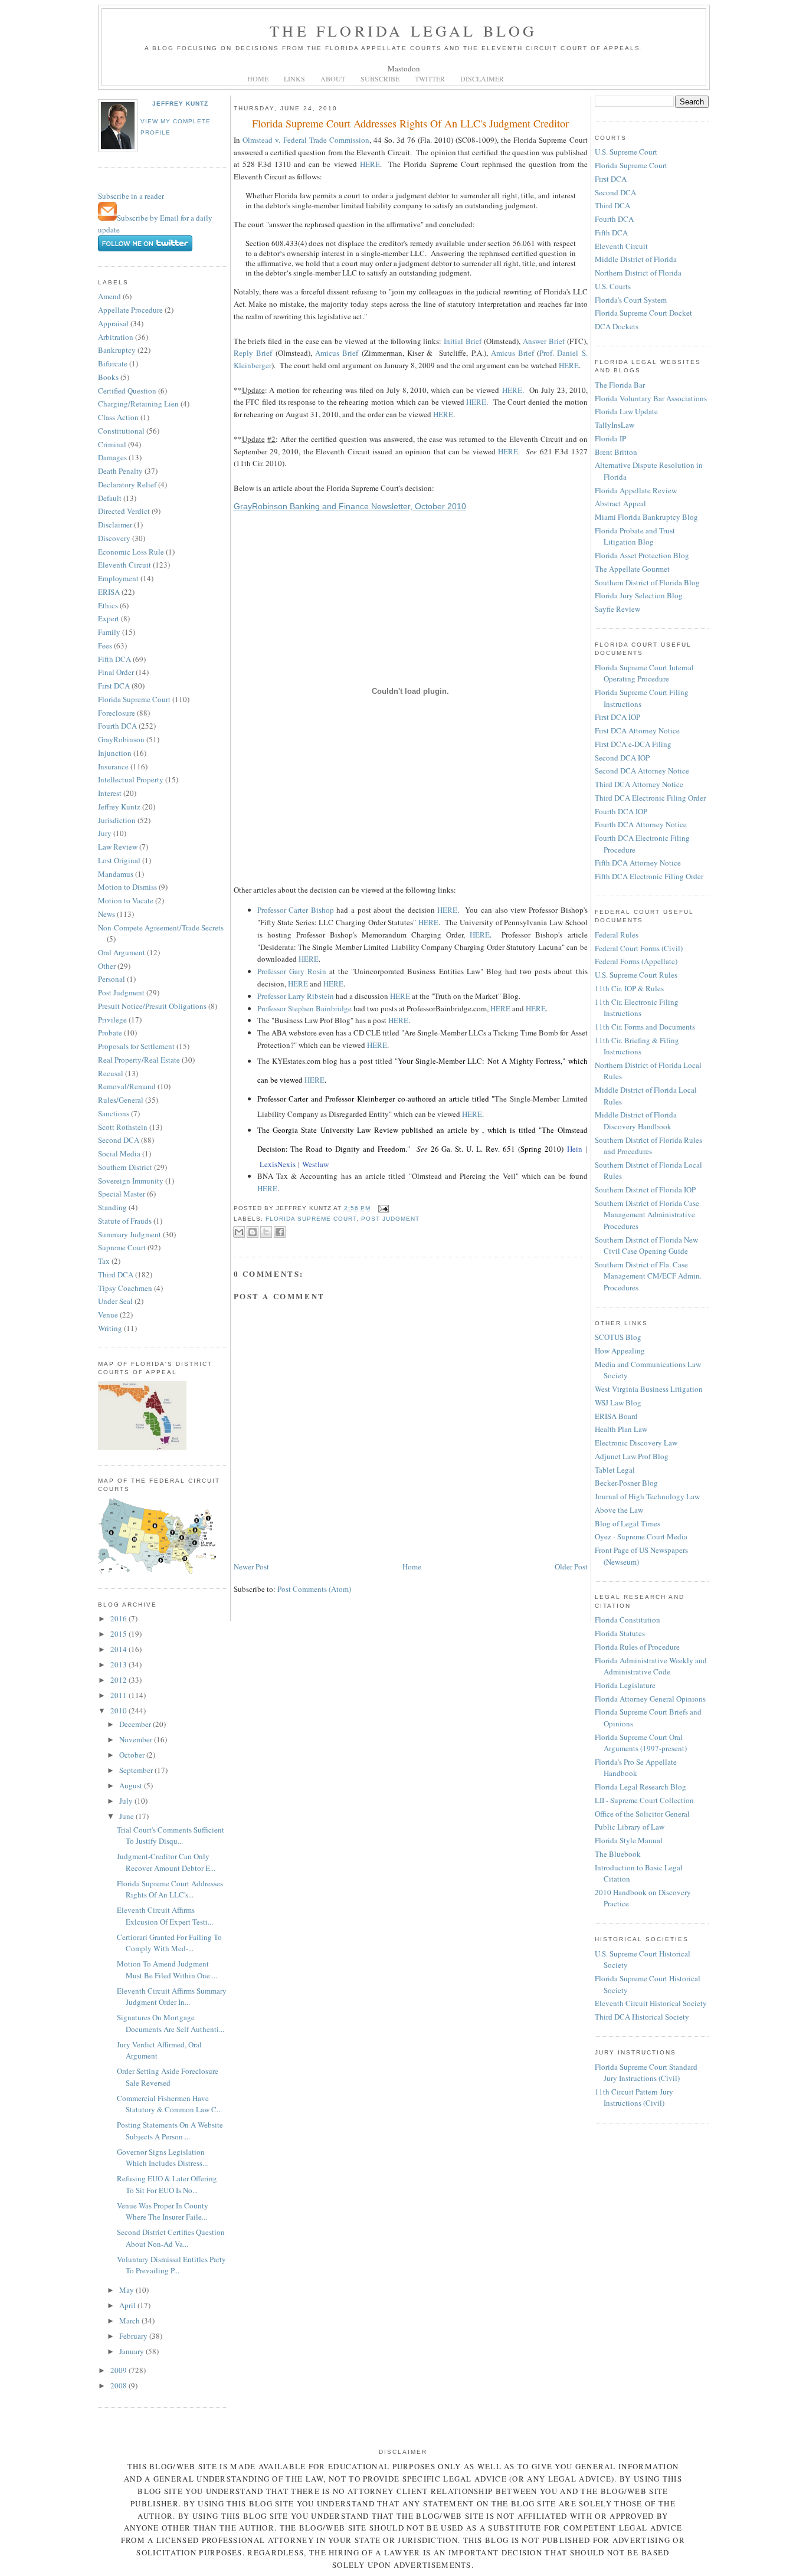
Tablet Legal (615, 1470)
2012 (119, 1680)
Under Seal (115, 1301)
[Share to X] (266, 1232)
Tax (104, 1261)
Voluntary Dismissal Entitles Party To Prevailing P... (171, 2265)
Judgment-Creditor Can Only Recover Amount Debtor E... (166, 1862)
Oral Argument (122, 952)
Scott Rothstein (123, 1127)
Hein (575, 1149)
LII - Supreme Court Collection (644, 1800)
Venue (108, 1315)
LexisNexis (278, 1164)
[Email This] (239, 1232)
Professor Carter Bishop (296, 910)
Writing (110, 1328)
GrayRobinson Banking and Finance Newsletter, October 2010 (350, 506)
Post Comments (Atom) (314, 1589)
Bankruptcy (117, 350)
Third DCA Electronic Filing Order (650, 798)
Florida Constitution (628, 1620)
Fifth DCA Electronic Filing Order (649, 876)
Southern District (125, 1167)
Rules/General (121, 1100)
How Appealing (620, 1351)
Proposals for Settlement (136, 1046)
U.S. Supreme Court (626, 152)
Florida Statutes (620, 1633)
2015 (119, 1634)
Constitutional (121, 431)
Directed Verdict (124, 511)
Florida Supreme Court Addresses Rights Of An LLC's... (170, 1889)
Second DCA (119, 1140)
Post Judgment (121, 992)
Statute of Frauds (125, 1221)
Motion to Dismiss (127, 887)
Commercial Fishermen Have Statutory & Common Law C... (169, 2104)
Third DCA (116, 1274)
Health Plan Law (621, 1429)
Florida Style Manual (629, 1840)
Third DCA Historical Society (642, 2017)
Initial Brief (463, 341)
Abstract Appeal (620, 503)
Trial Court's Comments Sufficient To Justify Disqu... (171, 1836)
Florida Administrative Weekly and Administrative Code (651, 1666)
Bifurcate (113, 363)
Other (107, 966)
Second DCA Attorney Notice (642, 771)
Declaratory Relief (127, 484)
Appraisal (113, 323)
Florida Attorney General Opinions (650, 1699)
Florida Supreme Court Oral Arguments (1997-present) (641, 1743)
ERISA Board (616, 1416)
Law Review (118, 847)
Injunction (115, 753)
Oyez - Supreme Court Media (641, 1536)
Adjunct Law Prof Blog (632, 1456)
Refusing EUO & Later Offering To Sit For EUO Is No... (167, 2184)
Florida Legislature (625, 1685)
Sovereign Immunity (131, 1181)
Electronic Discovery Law (636, 1443)
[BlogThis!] (253, 1232)
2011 (119, 1695)
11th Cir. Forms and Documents (645, 1027)
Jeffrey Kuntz (180, 104)
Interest (110, 793)
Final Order (116, 672)
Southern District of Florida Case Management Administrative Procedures (647, 1215)
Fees (105, 645)
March (130, 2321)
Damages (112, 457)
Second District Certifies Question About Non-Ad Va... (171, 2238)
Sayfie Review (617, 609)
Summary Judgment (130, 1234)
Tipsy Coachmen (125, 1288)
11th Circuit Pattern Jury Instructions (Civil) (634, 2097)
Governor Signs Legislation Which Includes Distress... (162, 2158)
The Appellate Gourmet (632, 569)
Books (108, 377)
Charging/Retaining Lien (138, 404)
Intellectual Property (131, 779)
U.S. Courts (613, 286)
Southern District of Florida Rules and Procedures (648, 1146)
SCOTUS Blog (618, 1337)
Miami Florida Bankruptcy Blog (646, 517)
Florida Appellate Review (636, 490)
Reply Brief (253, 353)
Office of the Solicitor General (642, 1814)
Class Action (118, 417)
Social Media (119, 1153)
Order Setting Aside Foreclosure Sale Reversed (168, 2077)
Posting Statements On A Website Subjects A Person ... (170, 2131)
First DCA (114, 686)
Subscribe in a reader (131, 196)
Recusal (111, 1073)
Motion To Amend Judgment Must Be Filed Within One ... (167, 1969)
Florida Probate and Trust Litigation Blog (635, 536)
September (137, 1770)
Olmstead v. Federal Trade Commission (306, 140)
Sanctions (114, 1113)
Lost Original (119, 860)
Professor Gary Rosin (292, 971)
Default (110, 498)
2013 (119, 1664)
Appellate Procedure (130, 310)
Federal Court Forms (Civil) (639, 948)
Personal (112, 979)
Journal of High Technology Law (647, 1496)
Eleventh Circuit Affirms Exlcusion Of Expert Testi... (165, 1916)
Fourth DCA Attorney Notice (641, 824)
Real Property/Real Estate (139, 1060)
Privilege (112, 1020)
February (134, 2336)
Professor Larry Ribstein (296, 996)
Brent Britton (616, 452)
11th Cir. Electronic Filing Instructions (637, 1008)
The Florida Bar (620, 385)
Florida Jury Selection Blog (639, 595)
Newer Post (251, 1566)
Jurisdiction (117, 820)
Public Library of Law (630, 1827)
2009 (119, 2370)
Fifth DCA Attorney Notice (638, 863)
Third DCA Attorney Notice (639, 784)
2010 (119, 1710)
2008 (119, 2385)
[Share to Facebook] (280, 1232)
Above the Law (619, 1510)
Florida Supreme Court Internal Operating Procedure (644, 673)
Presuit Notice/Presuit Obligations (152, 1006)
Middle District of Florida (636, 259)
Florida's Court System (631, 300)
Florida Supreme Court (134, 699)
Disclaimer (115, 525)
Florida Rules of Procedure (637, 1647)
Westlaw (315, 1164)
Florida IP (610, 438)
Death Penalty (120, 471)
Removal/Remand (127, 1086)
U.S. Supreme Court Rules (636, 975)
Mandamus (116, 874)
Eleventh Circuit (124, 565)
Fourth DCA (117, 726)
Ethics (108, 605)
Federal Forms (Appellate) (636, 961)
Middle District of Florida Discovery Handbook (636, 1120)
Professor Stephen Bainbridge (304, 1008)
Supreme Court (122, 1247)
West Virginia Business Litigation (649, 1389)
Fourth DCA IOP (621, 811)
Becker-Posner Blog (626, 1483)
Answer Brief (544, 341)
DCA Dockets (617, 326)
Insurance (113, 766)
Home (412, 1566)
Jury (105, 833)
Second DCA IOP (622, 758)
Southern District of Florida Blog (647, 582)
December (136, 1724)
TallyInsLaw (615, 425)
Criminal (112, 444)
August (132, 1785)
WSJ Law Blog (618, 1402)
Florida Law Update (626, 411)
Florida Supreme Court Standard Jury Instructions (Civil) (646, 2073)
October (133, 1755)
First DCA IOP (617, 717)
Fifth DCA (114, 659)
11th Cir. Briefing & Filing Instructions (637, 1046)
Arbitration (116, 337)
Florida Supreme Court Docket (643, 313)
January (132, 2351)
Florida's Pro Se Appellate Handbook (636, 1768)
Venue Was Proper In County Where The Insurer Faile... (163, 2211)
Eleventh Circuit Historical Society (651, 2003)
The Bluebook (618, 1854)
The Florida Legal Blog (403, 31)
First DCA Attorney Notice (637, 730)
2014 (119, 1649)
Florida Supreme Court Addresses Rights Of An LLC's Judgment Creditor (410, 123)
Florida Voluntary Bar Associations (651, 398)
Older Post (571, 1566)
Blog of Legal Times (628, 1523)
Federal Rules (617, 935)
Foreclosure (117, 713)
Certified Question (127, 391)
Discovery (114, 538)
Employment (118, 578)
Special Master (122, 1194)
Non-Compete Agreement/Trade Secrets (161, 928)
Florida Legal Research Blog (640, 1787)
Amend (109, 296)
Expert (109, 618)
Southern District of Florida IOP (645, 1189)
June (127, 1816)
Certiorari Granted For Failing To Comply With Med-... (169, 1943)
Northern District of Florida (638, 273)
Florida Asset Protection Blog (642, 555)
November (137, 1739)
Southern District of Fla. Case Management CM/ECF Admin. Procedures (648, 1276)
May (127, 2290)
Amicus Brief (337, 353)
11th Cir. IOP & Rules (629, 988)
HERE (370, 164)
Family (109, 632)
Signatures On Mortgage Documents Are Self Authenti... (171, 2023)
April (128, 2305)
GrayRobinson (121, 739)
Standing (112, 1207)
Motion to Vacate (126, 900)
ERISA (109, 592)
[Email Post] (382, 1208)
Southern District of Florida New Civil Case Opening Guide (646, 1246)
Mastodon (404, 68)
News (107, 914)
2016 (119, 1618)
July (127, 1801)
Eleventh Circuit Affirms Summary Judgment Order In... (172, 1997)
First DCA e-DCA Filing (633, 744)
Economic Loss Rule (131, 552)
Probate (110, 1033)
